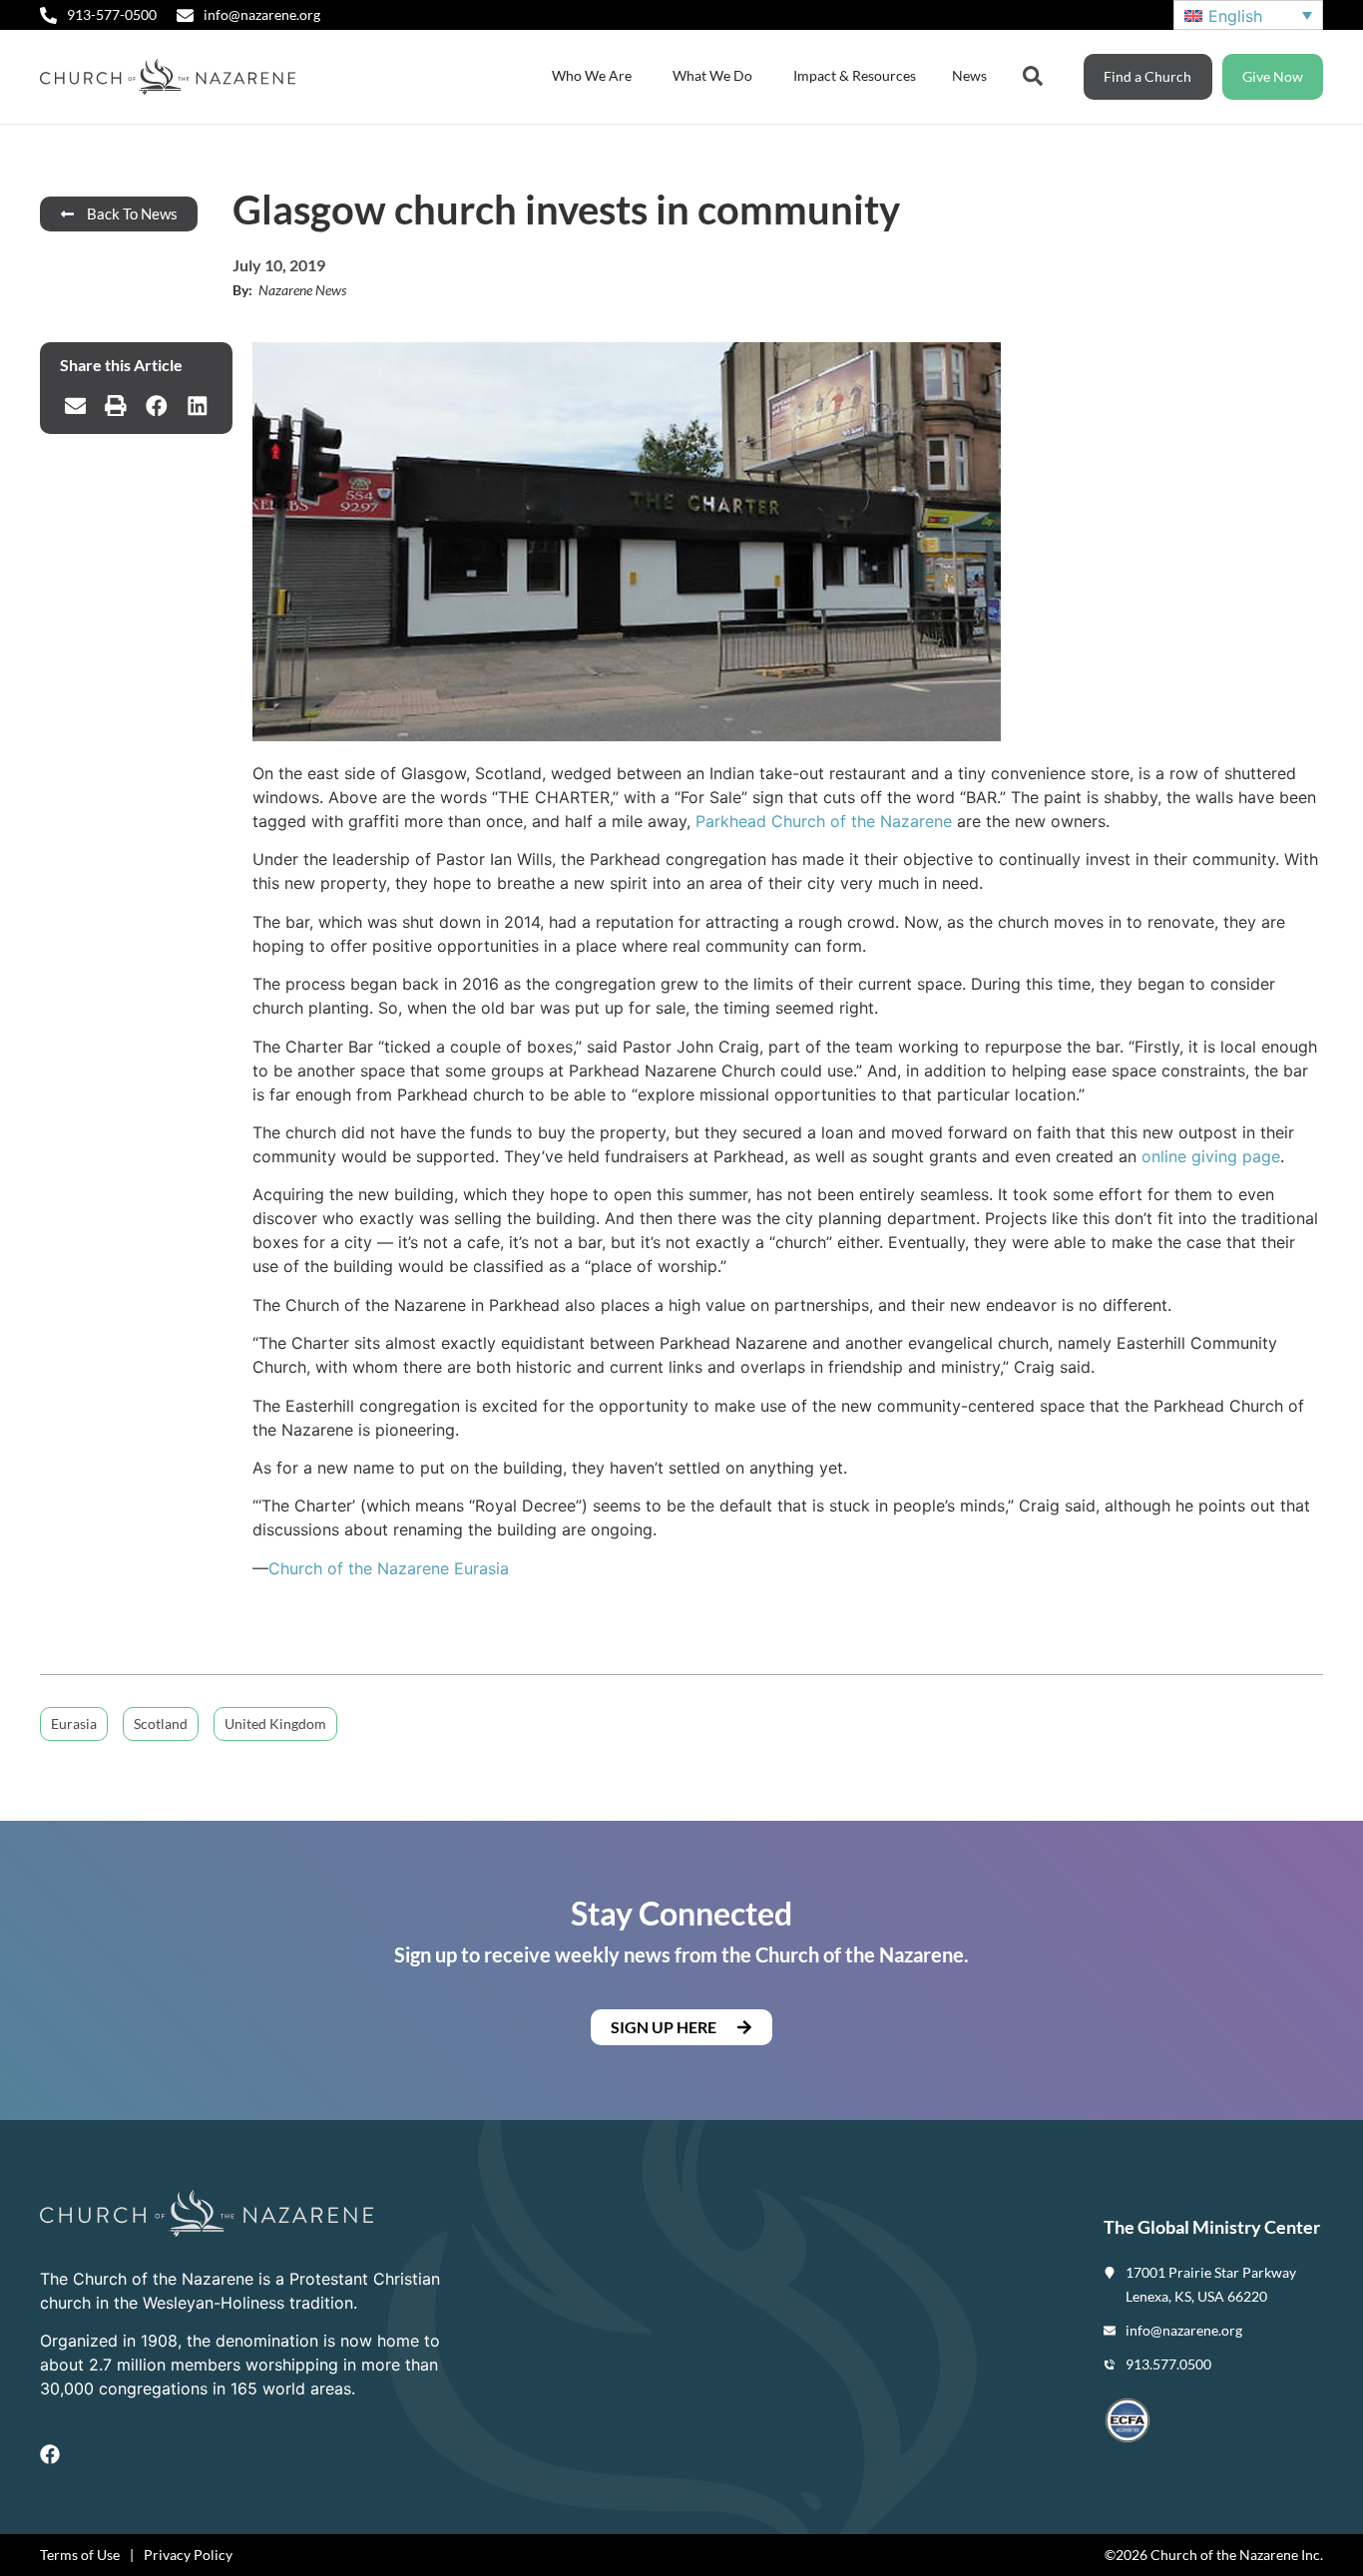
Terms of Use (80, 2555)
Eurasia (479, 1568)
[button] (75, 406)
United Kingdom (275, 1723)
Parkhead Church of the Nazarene (824, 821)
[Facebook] (50, 2454)
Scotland (161, 1723)
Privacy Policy (188, 2555)
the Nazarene (399, 1568)
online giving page (1211, 1156)
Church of (308, 1568)
